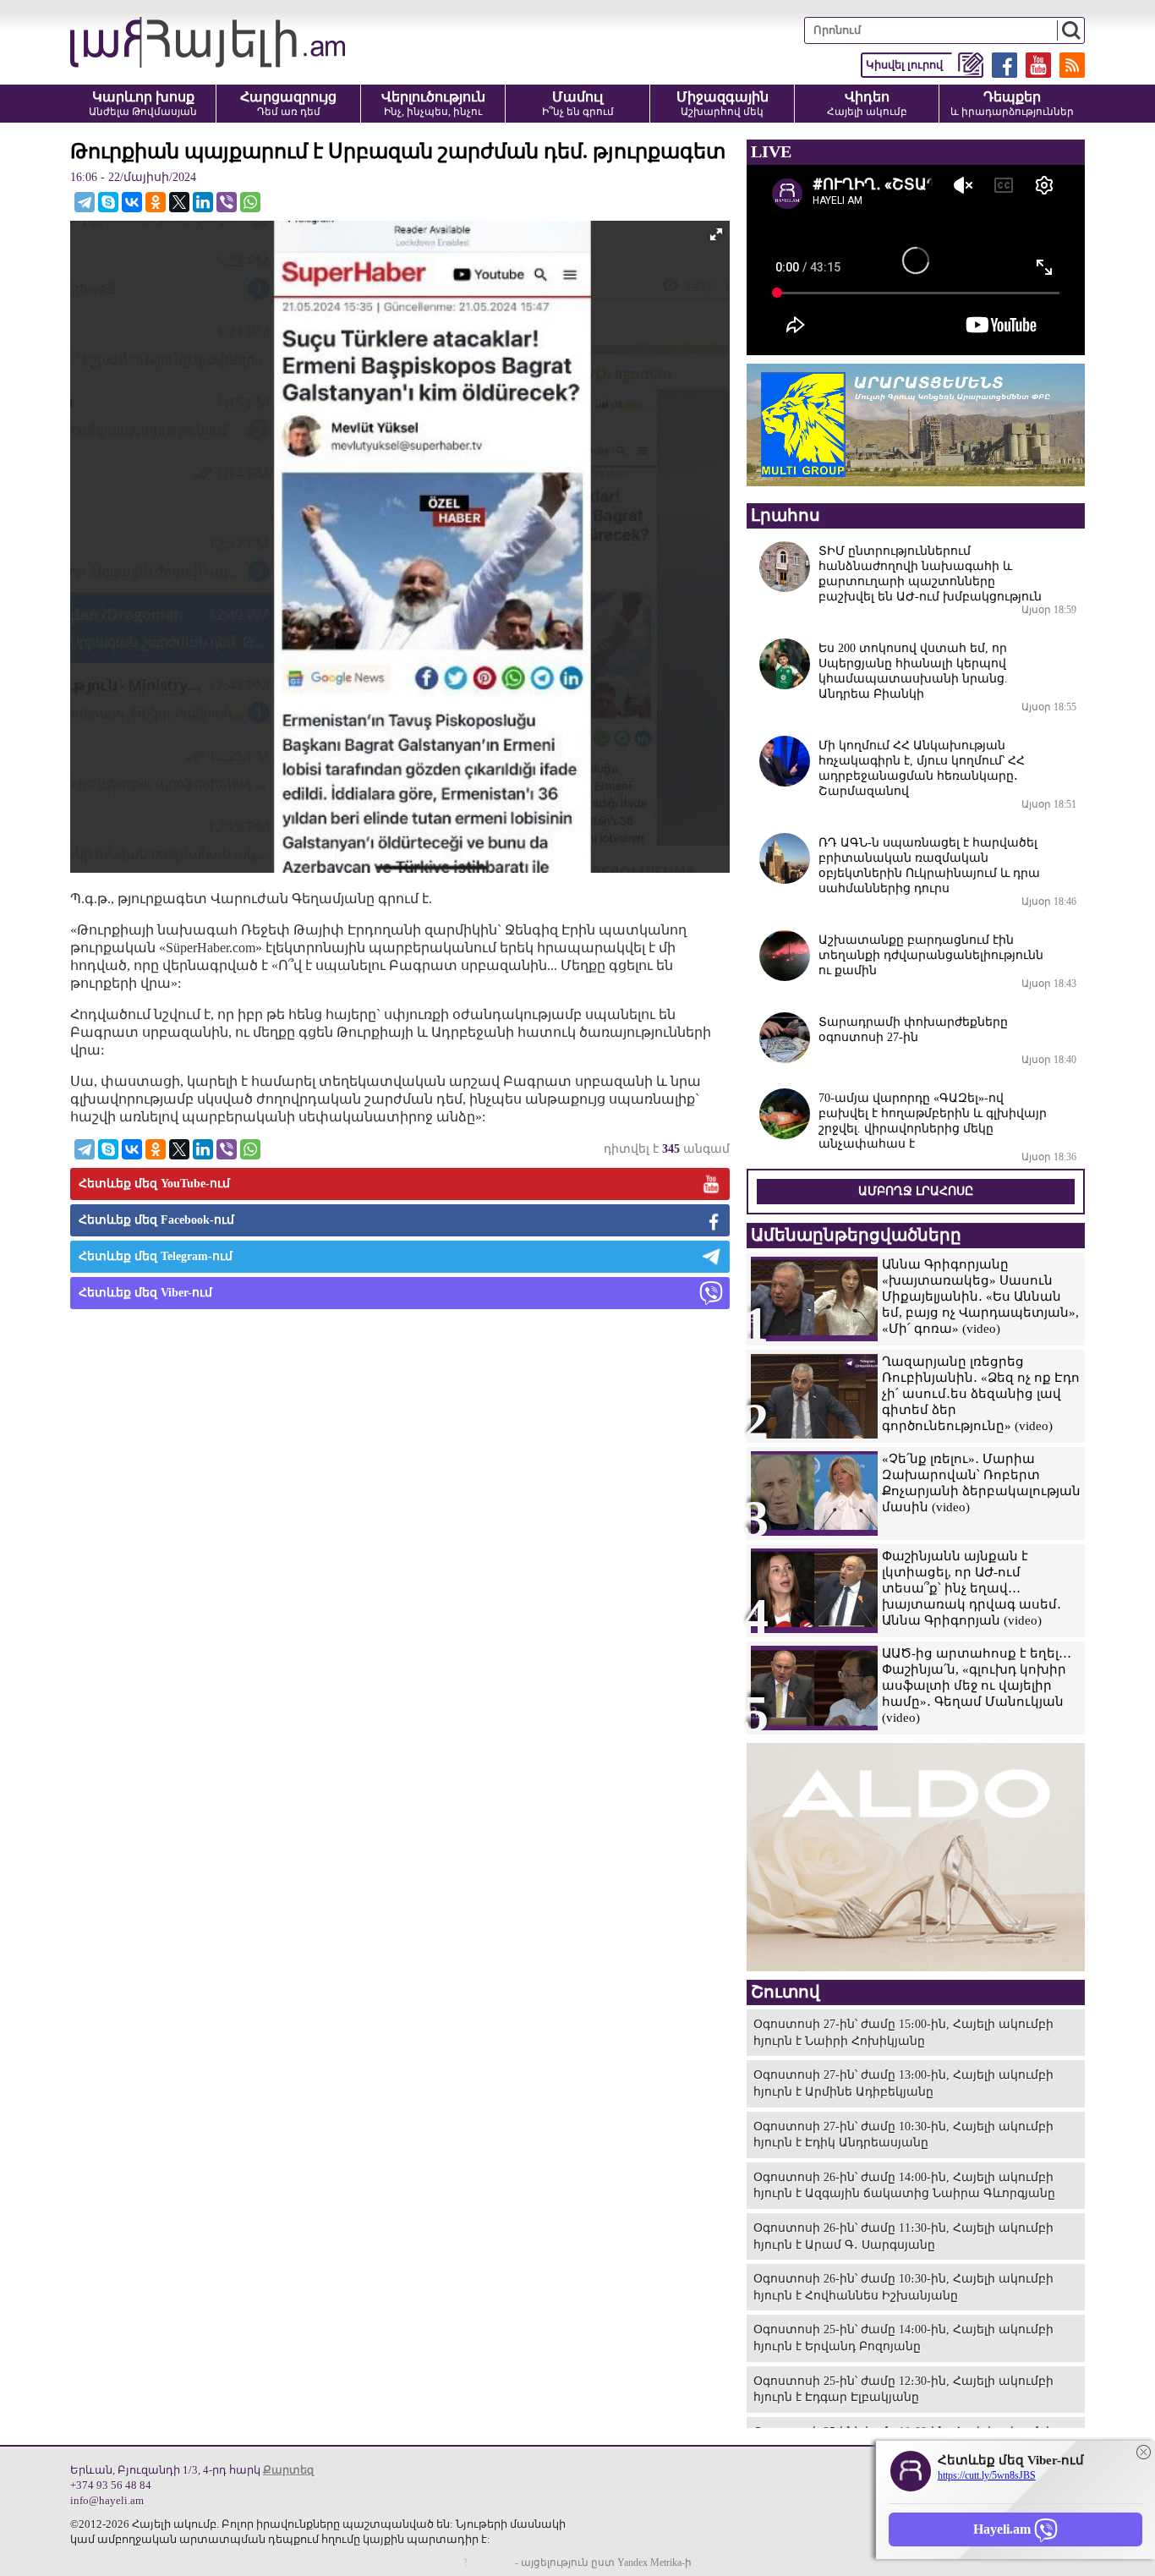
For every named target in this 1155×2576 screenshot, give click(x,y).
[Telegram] (85, 202)
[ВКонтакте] (132, 202)
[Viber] (227, 202)
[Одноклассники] (156, 202)
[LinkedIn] (203, 202)
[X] (179, 202)
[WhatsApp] (250, 202)
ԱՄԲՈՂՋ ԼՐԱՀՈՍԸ (916, 1191)
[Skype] (108, 202)
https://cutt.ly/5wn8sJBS (987, 2475)
